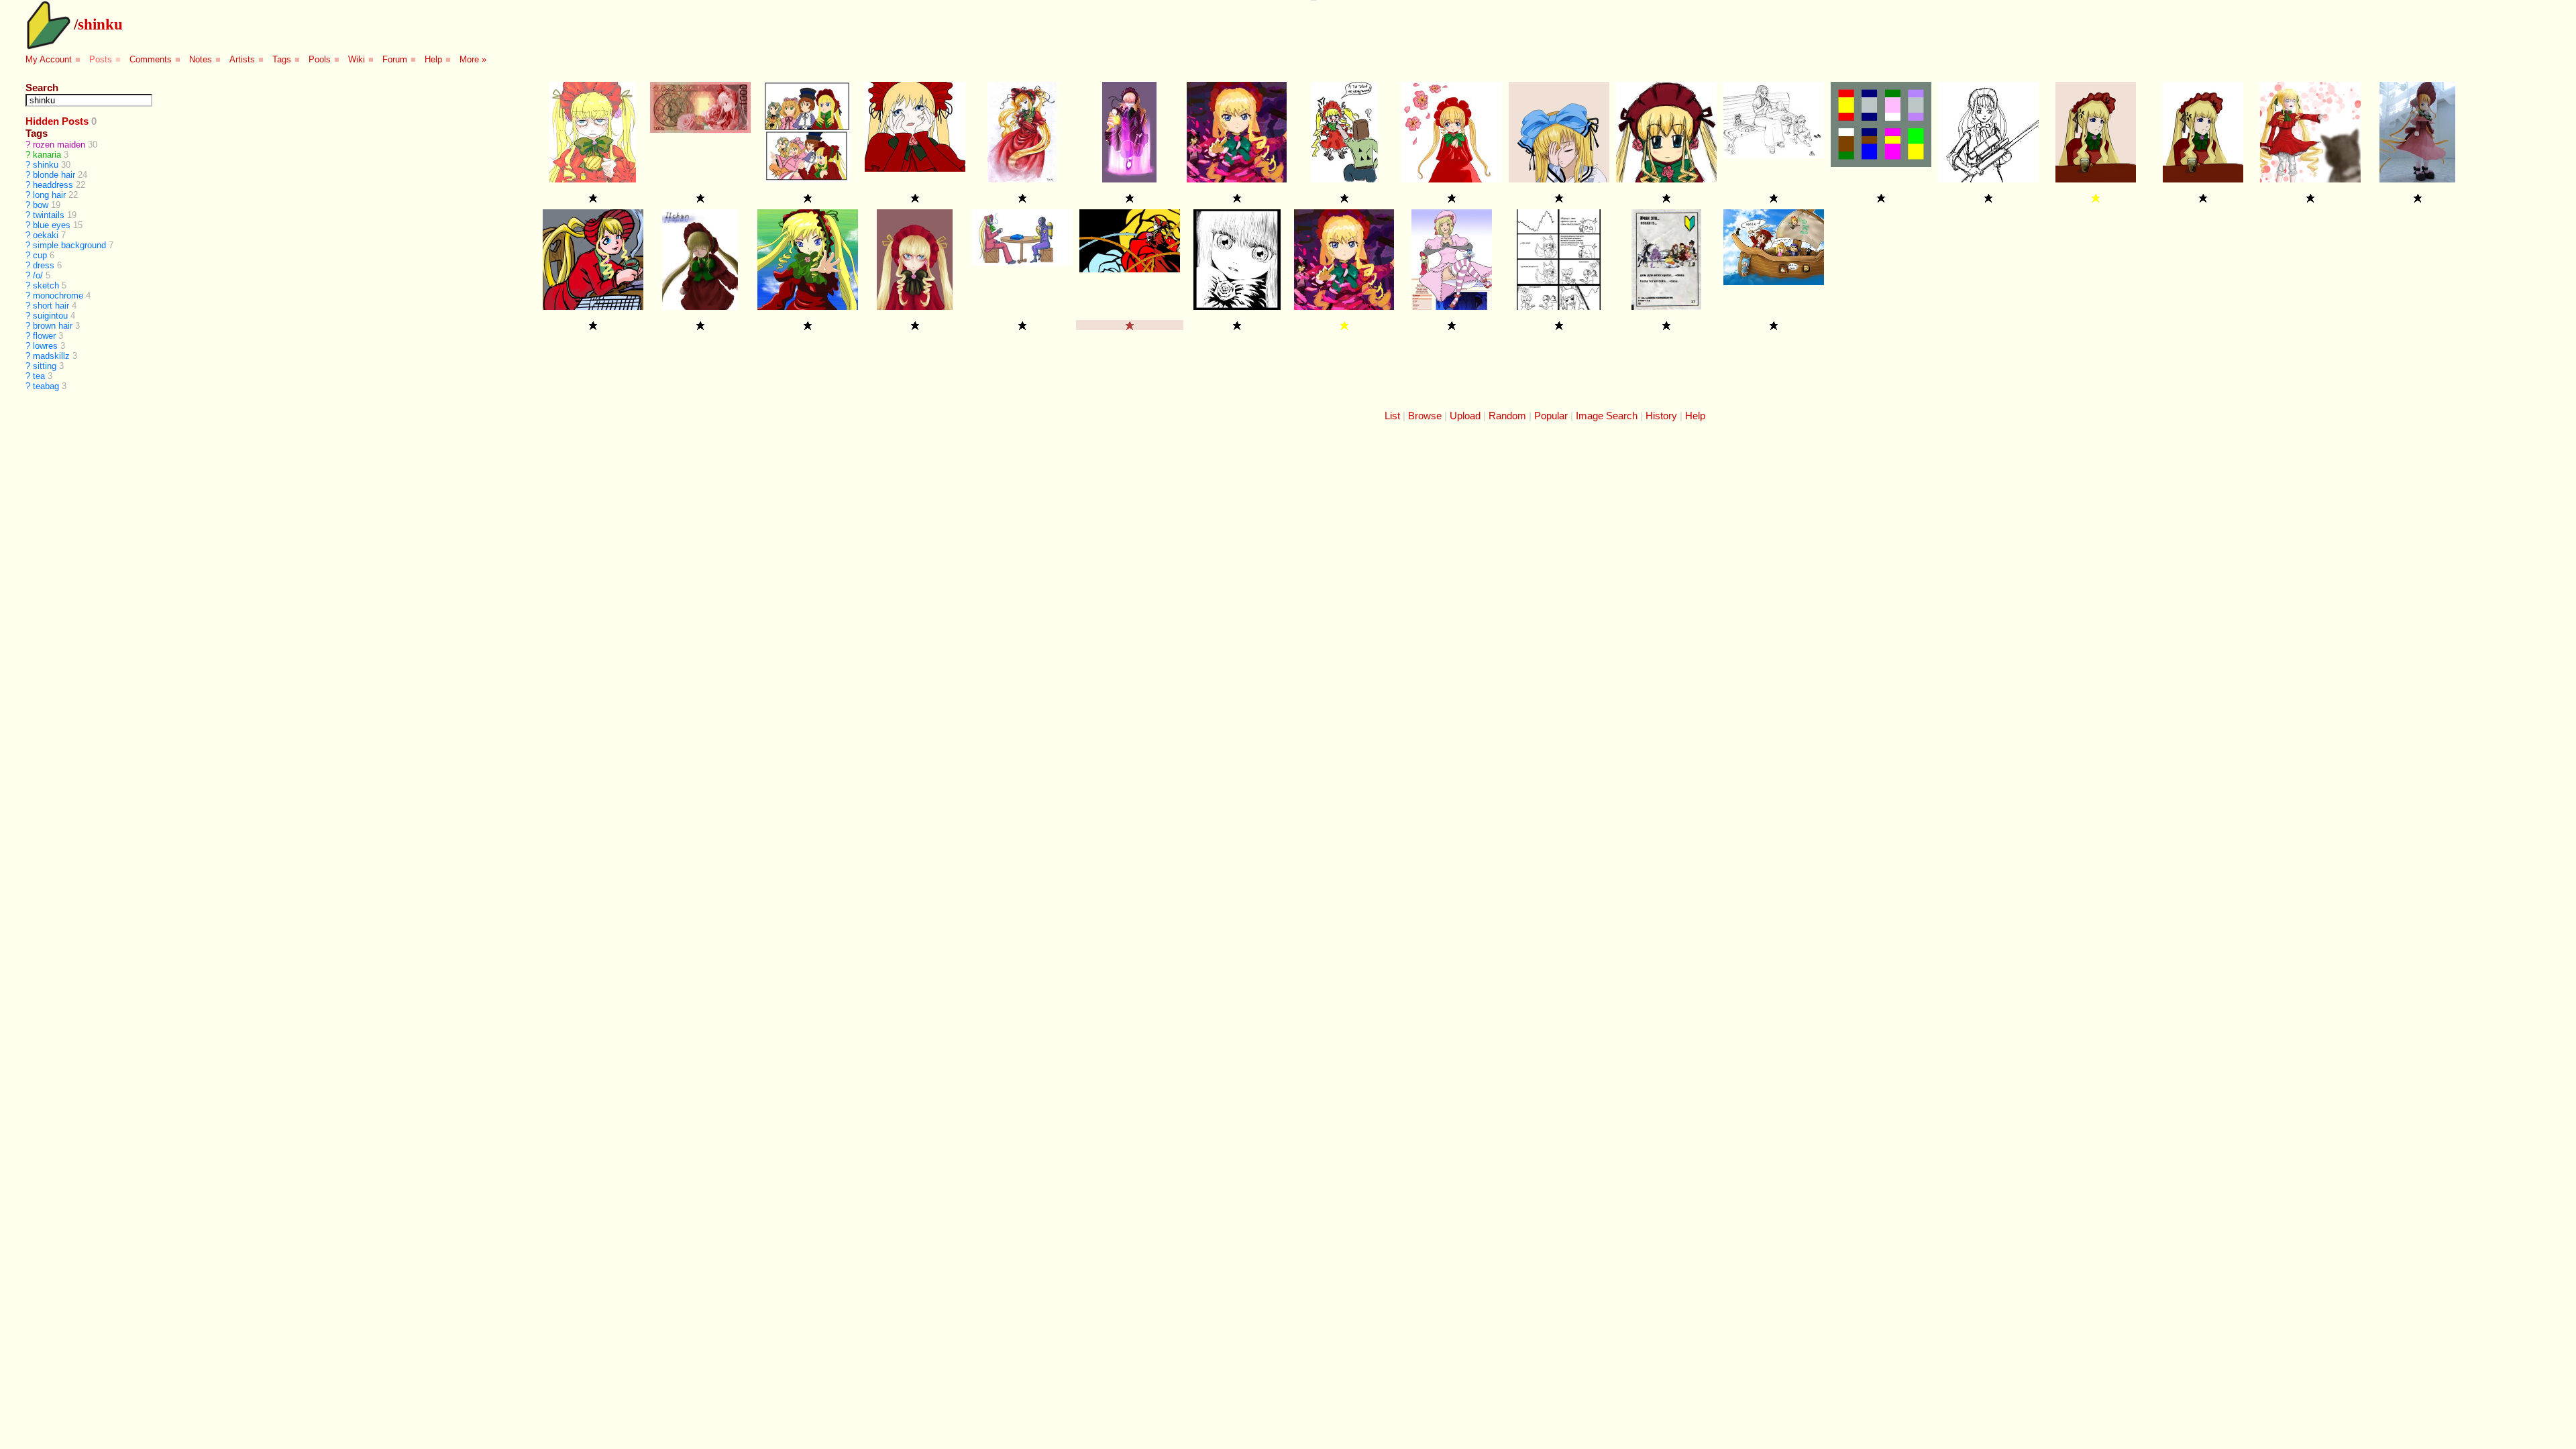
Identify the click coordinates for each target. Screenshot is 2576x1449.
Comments (151, 59)
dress (44, 265)
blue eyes (52, 225)
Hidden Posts (57, 121)
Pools (320, 59)
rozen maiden (59, 145)
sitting (45, 366)
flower (44, 336)
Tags (282, 59)
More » (473, 59)
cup (40, 255)
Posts (101, 59)
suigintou (50, 316)
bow (41, 205)
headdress (53, 185)
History (1661, 416)
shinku (100, 24)
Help (433, 59)
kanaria (47, 155)
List (1392, 416)
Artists (242, 59)
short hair (51, 306)
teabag (46, 386)
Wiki (357, 59)
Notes (201, 59)
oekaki (46, 235)
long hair (49, 195)
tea (39, 376)
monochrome (58, 296)
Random (1507, 416)
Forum (395, 59)
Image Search (1607, 416)
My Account (49, 59)
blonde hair (54, 175)
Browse (1425, 416)
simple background (69, 245)
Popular (1551, 416)
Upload (1465, 416)
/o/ (38, 275)
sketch (46, 285)
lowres (45, 346)
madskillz (51, 356)
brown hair (53, 326)
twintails (49, 215)
